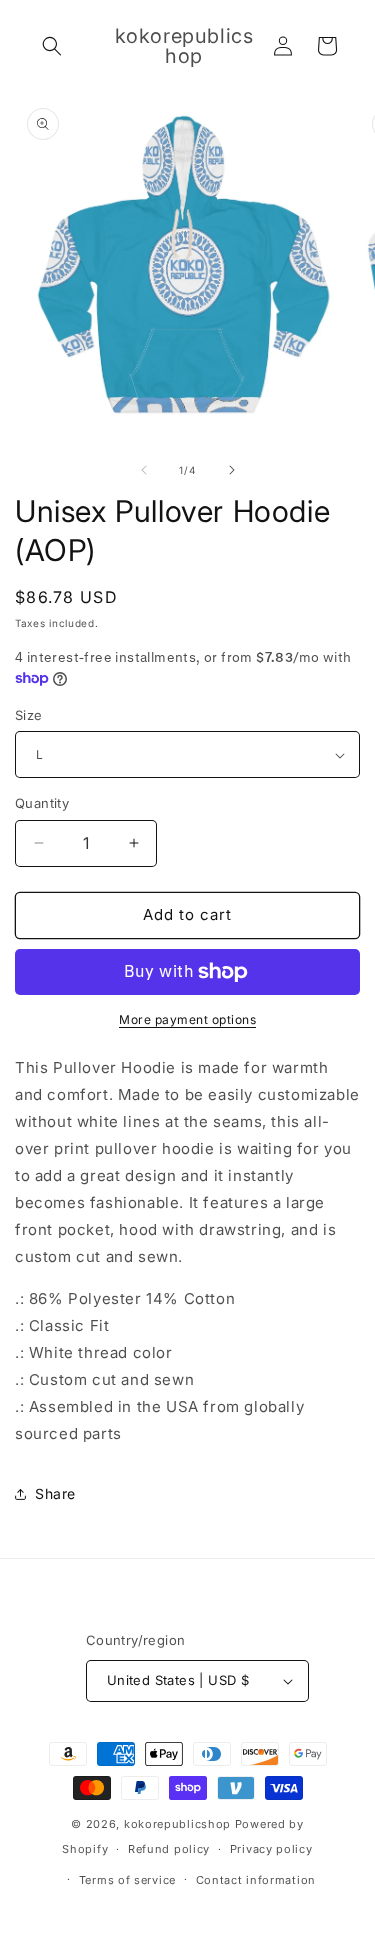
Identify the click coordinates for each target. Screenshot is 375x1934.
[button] (52, 46)
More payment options (187, 1019)
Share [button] (55, 1493)
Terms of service (127, 1880)
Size (29, 715)
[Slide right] (232, 470)
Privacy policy (271, 1849)
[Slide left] (144, 470)
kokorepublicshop (177, 1824)
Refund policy (169, 1849)
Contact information (256, 1880)
